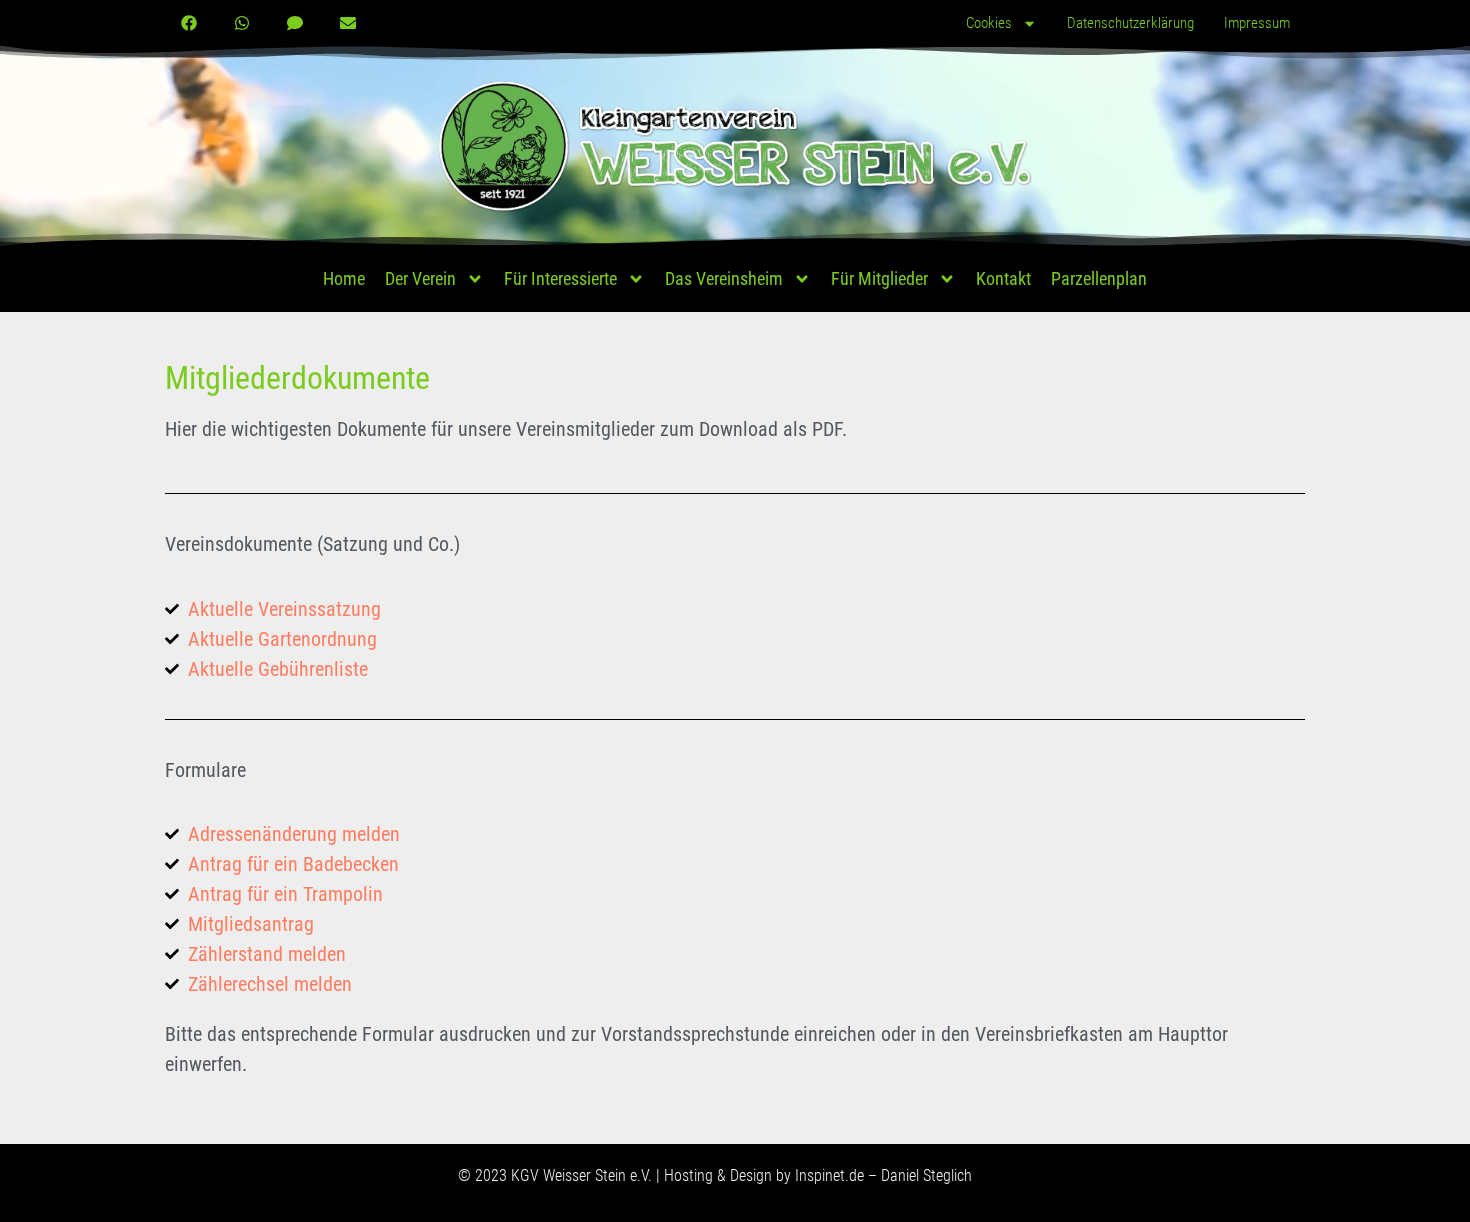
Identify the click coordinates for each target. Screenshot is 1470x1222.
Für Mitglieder (879, 278)
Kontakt (1003, 278)
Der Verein (420, 278)
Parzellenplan (1099, 278)
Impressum (1257, 23)
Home (344, 278)
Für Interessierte (560, 278)
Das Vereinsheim (724, 278)
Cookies (989, 23)
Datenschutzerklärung (1130, 23)
